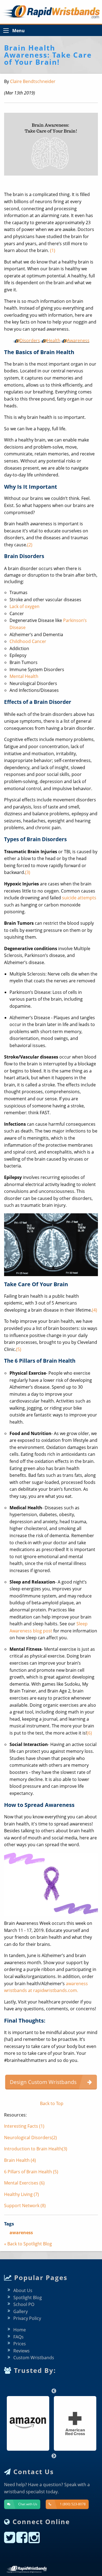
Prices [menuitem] (20, 2344)
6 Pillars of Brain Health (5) (31, 2172)
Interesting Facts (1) (24, 2126)
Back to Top (51, 2103)
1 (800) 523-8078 (73, 2504)
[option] (28, 2423)
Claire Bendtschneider (33, 81)
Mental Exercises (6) (24, 2183)
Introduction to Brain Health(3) (36, 2149)
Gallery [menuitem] (21, 2311)
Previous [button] (51, 2388)
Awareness (78, 340)
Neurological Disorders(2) (30, 2138)
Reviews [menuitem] (21, 2351)
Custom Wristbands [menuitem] (34, 2358)
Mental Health (24, 676)
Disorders (30, 340)
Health (54, 340)
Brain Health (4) (20, 2160)
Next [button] (51, 2453)
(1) (53, 250)
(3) (28, 872)
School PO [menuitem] (24, 2304)
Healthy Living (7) (21, 2194)
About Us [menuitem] (23, 2290)
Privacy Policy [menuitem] (27, 2318)
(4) (95, 1310)
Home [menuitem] (20, 2330)
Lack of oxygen (24, 606)
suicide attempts (79, 898)
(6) (89, 1733)
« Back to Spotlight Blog (28, 2244)
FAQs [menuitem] (18, 2337)
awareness (21, 2233)
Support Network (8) (25, 2206)
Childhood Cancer (28, 641)
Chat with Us (28, 2504)
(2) (30, 545)
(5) (19, 1349)
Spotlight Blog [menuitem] (28, 2298)
